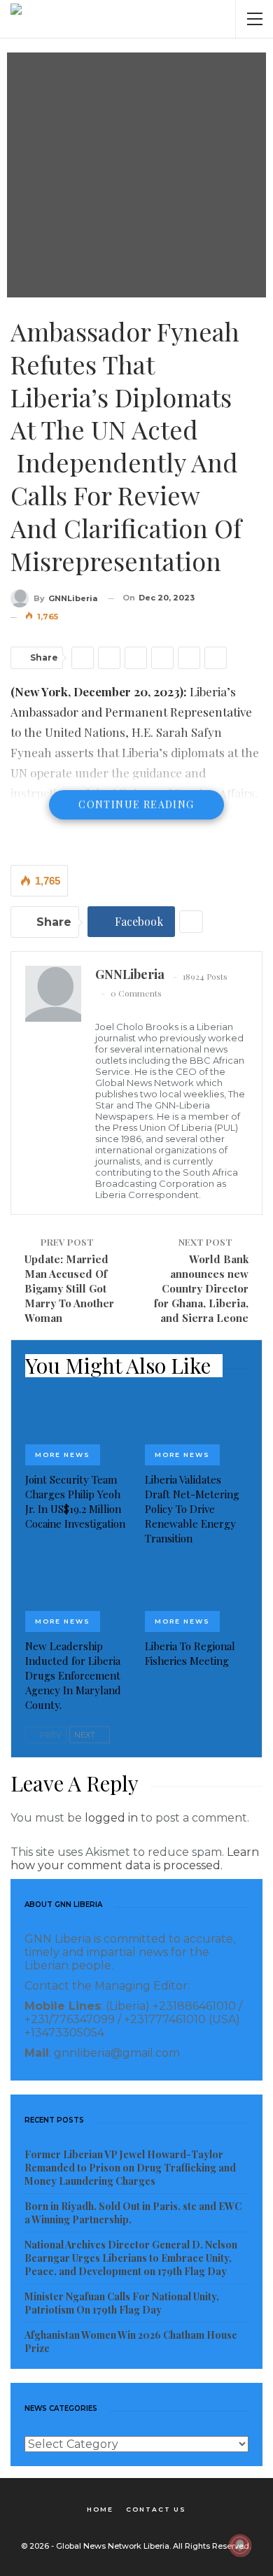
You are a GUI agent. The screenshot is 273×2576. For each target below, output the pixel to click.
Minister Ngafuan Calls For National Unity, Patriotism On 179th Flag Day (122, 2303)
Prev (50, 1735)
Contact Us (156, 2509)
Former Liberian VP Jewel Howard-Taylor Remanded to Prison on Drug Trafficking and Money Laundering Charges (130, 2168)
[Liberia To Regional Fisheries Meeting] (196, 1596)
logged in (111, 1818)
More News (63, 1455)
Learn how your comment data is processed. (135, 1859)
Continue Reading (136, 804)
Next (86, 1735)
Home (100, 2509)
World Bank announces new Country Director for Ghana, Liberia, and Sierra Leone (201, 1288)
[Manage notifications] (240, 2545)
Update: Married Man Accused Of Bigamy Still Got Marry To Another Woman (69, 1288)
